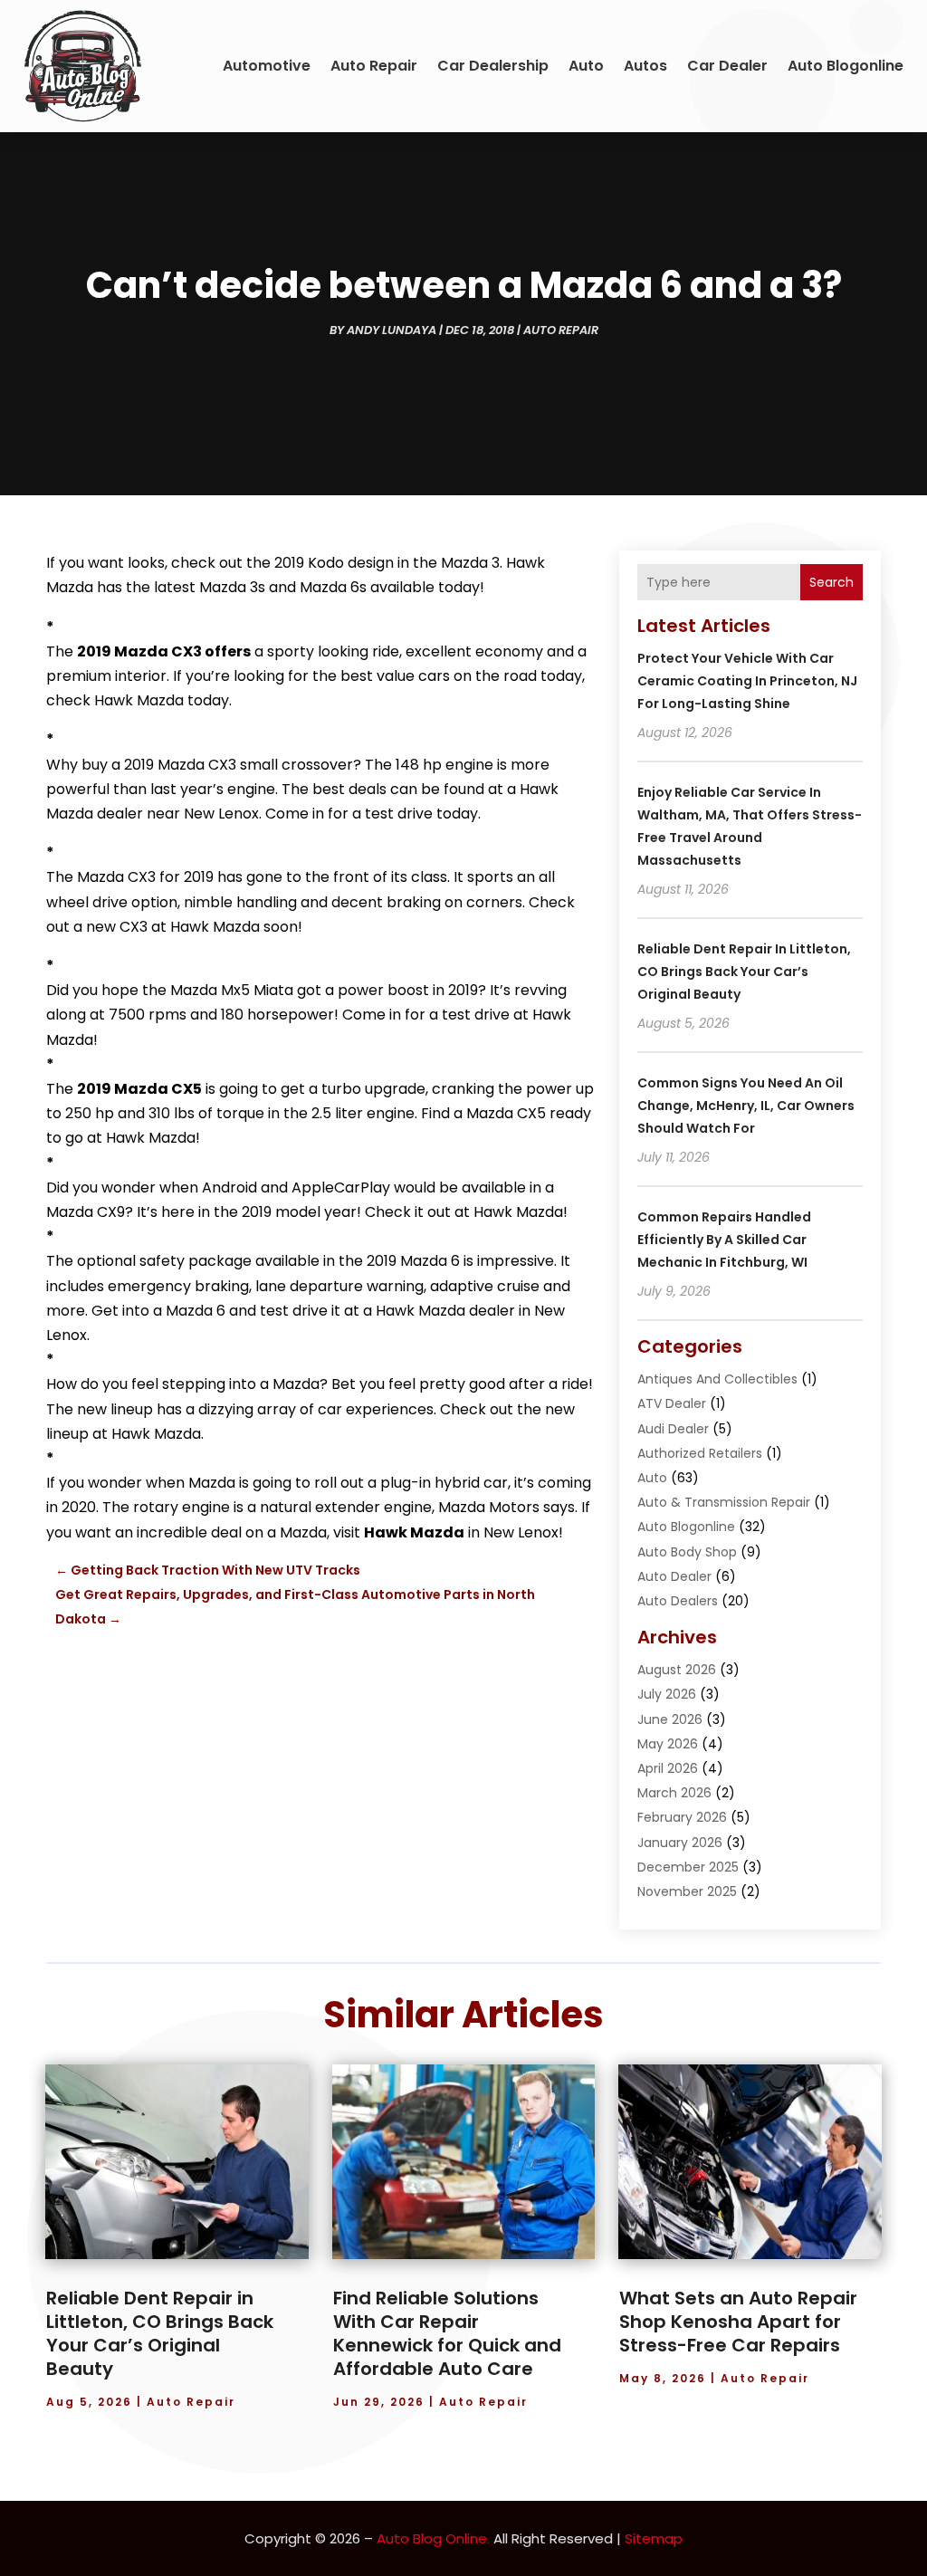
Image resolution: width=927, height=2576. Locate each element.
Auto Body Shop (687, 1552)
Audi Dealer (673, 1429)
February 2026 (682, 1817)
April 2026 (668, 1768)
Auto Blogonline (846, 66)
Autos (645, 66)
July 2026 (667, 1694)
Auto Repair (374, 66)
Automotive (267, 66)
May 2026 (668, 1744)
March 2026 (674, 1793)
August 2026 (677, 1670)
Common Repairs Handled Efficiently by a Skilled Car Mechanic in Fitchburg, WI (724, 1240)
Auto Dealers (678, 1601)
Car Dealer (727, 66)
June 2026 (670, 1719)
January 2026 (680, 1843)
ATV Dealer (672, 1403)
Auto (586, 66)
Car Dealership (493, 66)
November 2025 (687, 1891)
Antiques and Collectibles (717, 1379)
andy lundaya (392, 330)
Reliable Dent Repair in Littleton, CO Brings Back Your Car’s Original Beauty (744, 972)
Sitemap (654, 2538)
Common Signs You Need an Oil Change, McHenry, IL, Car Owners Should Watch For (746, 1106)
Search (831, 582)
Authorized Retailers (700, 1453)
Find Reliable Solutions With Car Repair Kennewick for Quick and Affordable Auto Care (447, 2333)
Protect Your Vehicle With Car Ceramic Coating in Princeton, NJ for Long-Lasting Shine (747, 681)
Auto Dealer (674, 1576)
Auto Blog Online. (433, 2538)
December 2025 (688, 1867)
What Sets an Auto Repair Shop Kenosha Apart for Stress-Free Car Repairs (738, 2322)
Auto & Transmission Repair (724, 1502)
